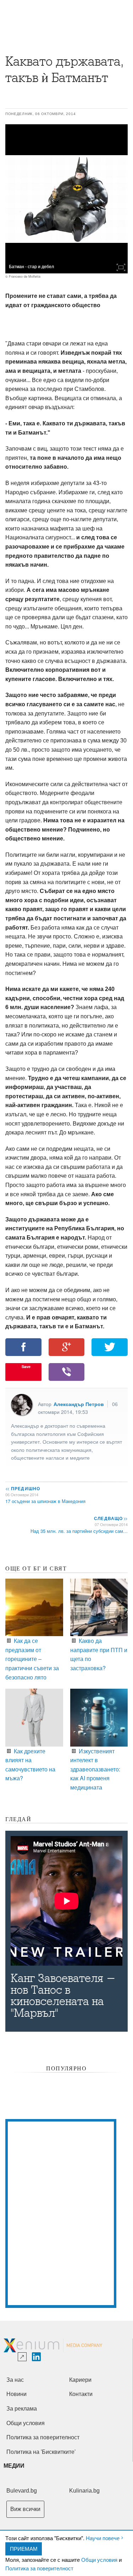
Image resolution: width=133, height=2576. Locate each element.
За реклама (22, 2409)
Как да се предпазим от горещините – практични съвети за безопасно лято (32, 1659)
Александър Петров (79, 1404)
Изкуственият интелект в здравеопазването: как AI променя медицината (95, 1769)
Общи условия (99, 2559)
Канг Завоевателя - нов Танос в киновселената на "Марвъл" (63, 1996)
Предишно (23, 1488)
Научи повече (103, 2538)
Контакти (81, 2394)
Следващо (110, 1518)
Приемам (24, 2548)
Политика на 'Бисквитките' (41, 2452)
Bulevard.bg (22, 2491)
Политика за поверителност (39, 2568)
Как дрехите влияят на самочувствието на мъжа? (30, 1764)
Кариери (80, 2380)
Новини (16, 2394)
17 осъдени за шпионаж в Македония (45, 1501)
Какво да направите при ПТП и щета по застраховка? (99, 1654)
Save (26, 1366)
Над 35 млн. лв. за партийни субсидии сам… (79, 1531)
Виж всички (25, 2509)
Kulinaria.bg (84, 2491)
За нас (15, 2380)
